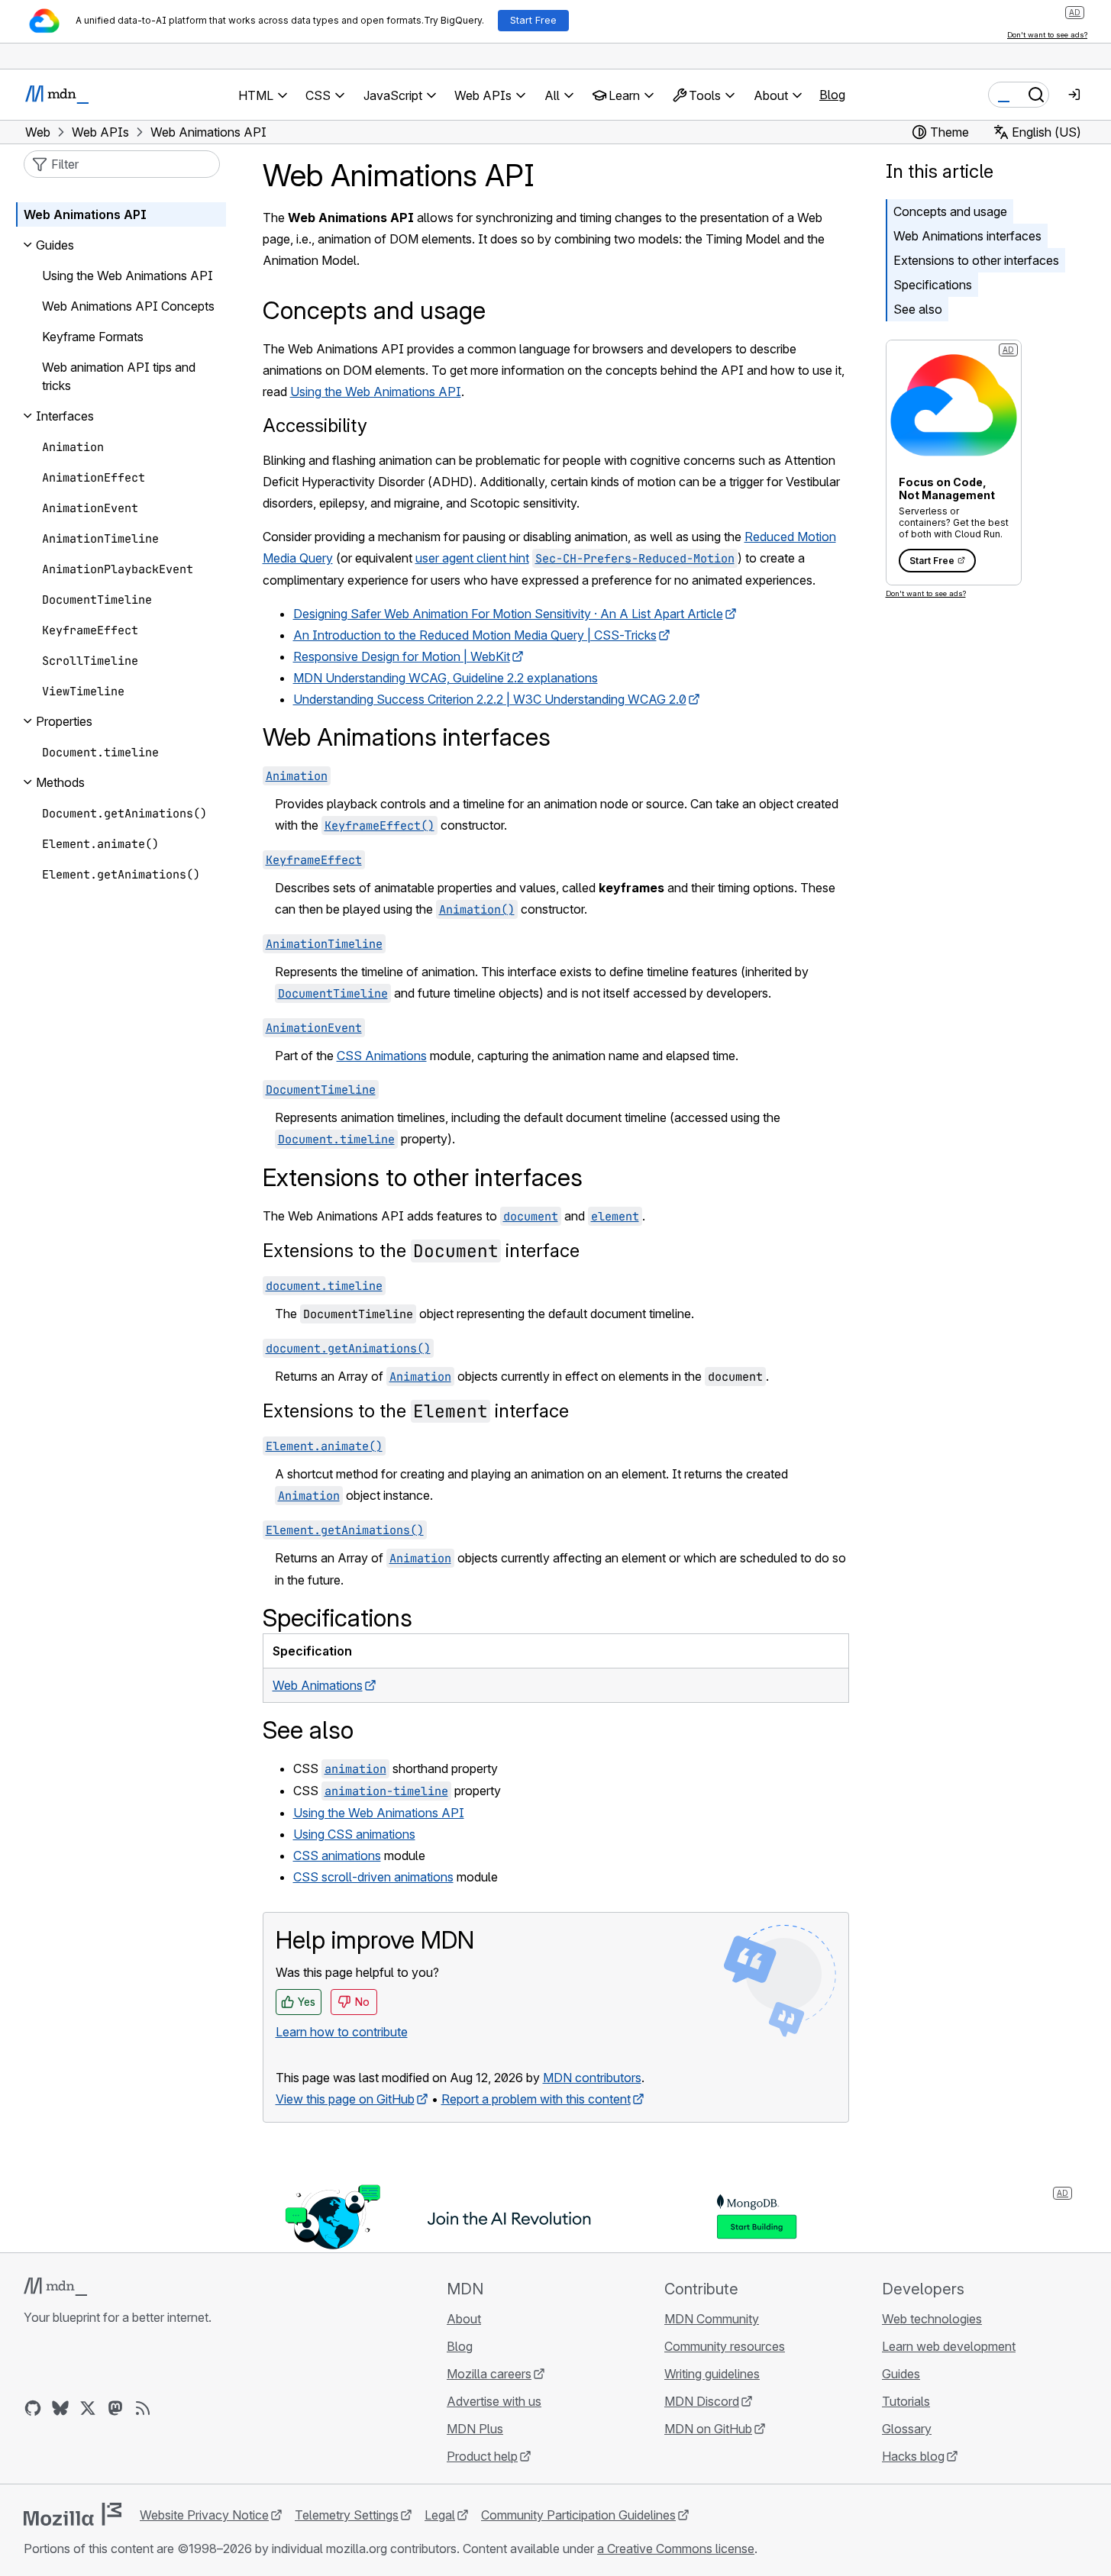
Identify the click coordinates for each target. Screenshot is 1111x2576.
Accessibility (315, 426)
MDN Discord (702, 2401)
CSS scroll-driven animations (373, 1877)
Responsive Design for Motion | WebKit (402, 656)
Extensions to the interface (421, 1251)
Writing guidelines (712, 2374)
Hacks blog (913, 2456)
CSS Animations (382, 1056)
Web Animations (318, 1685)
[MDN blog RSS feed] (143, 2408)
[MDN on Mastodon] (115, 2408)
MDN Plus (475, 2429)
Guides (901, 2374)
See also (918, 309)
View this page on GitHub (345, 2099)
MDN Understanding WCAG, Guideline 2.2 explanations (446, 678)
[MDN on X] (88, 2408)
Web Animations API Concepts (128, 306)
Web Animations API (85, 214)
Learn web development (949, 2346)
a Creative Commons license (676, 2549)
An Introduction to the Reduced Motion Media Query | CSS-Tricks (475, 635)
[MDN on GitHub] (33, 2408)
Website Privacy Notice (204, 2515)
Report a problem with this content (536, 2099)
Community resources (725, 2346)
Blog (832, 95)
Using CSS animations (354, 1834)
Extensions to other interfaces (976, 260)
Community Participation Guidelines (578, 2515)
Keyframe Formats (93, 337)
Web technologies (932, 2319)
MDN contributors (592, 2078)
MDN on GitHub (708, 2429)
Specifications (933, 285)
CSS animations (337, 1855)
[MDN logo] (55, 2287)
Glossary (907, 2429)
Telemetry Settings (347, 2515)
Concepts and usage (950, 211)
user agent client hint (472, 558)
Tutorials (906, 2401)
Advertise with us (494, 2401)
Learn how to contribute (342, 2032)
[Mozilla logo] (73, 2514)
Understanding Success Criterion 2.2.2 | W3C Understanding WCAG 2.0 (490, 699)
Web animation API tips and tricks (119, 376)
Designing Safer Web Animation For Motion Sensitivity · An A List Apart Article (508, 614)
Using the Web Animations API (376, 392)
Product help (482, 2456)
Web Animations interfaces (967, 236)
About (464, 2319)
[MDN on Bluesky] (60, 2408)
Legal (440, 2515)
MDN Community (712, 2319)
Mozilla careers (489, 2374)
